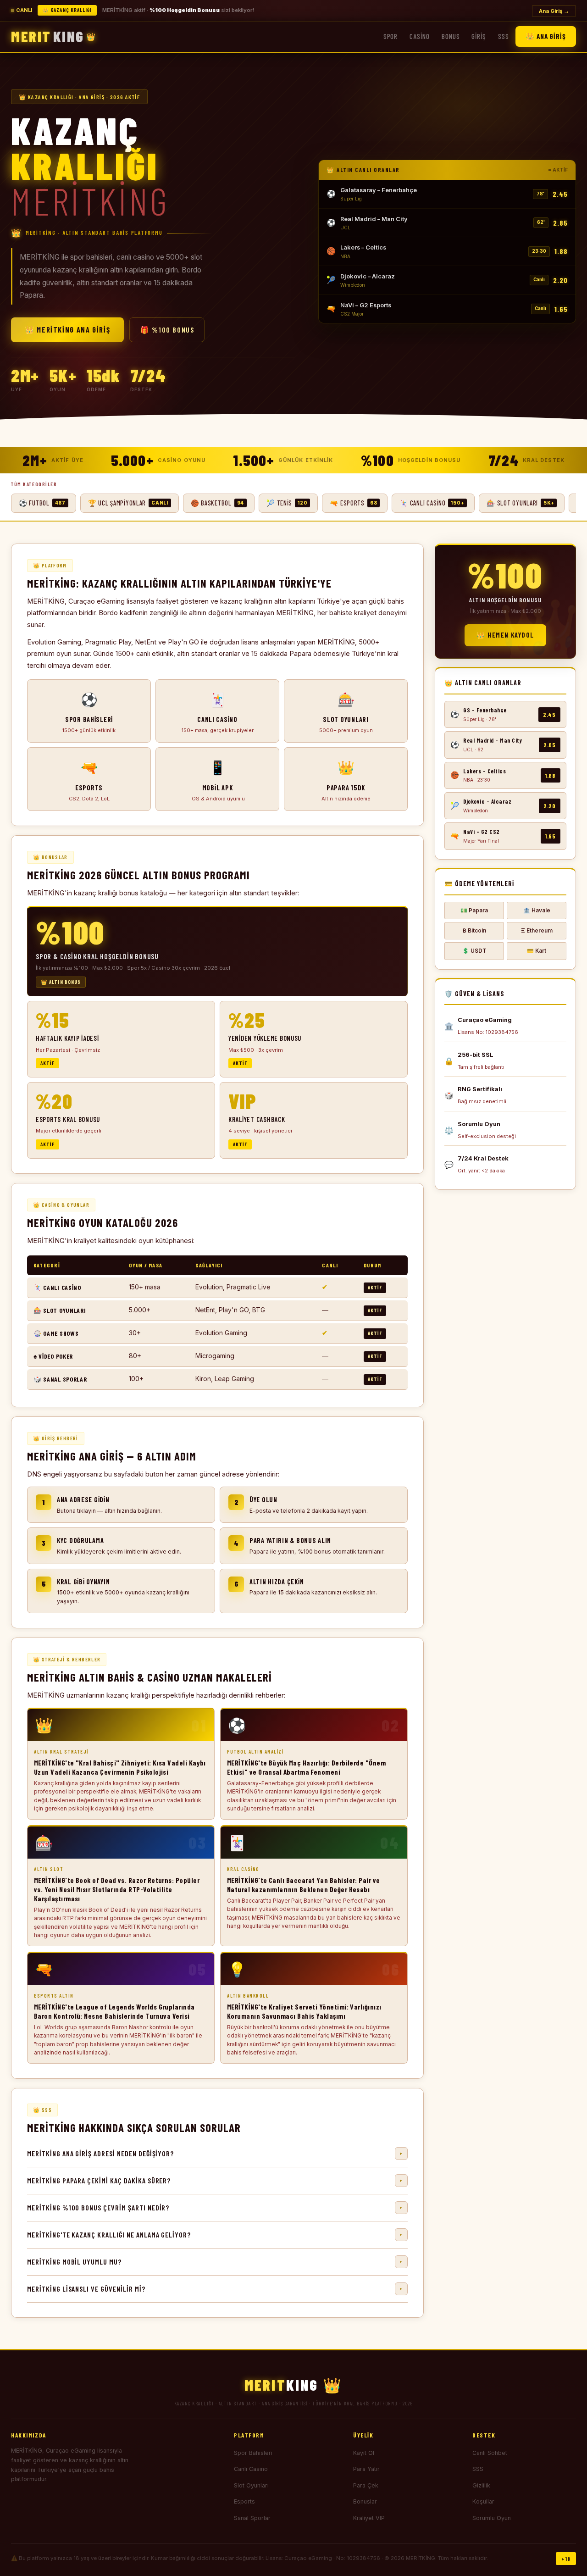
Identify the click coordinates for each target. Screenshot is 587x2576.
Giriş (479, 36)
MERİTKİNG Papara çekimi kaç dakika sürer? (215, 2180)
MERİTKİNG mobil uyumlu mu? (215, 2262)
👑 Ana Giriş (546, 36)
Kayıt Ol (364, 2453)
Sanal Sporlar (252, 2518)
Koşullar (483, 2501)
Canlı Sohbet (490, 2453)
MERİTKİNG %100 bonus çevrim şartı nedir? (215, 2207)
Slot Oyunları (251, 2485)
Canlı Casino (251, 2469)
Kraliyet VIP (369, 2518)
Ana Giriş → (554, 11)
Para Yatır (366, 2469)
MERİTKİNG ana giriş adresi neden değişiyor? (215, 2153)
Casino (420, 36)
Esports (244, 2501)
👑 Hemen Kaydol (505, 635)
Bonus (451, 36)
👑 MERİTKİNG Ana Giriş (67, 330)
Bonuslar (365, 2501)
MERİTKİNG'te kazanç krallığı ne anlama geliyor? (215, 2235)
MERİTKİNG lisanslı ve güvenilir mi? (215, 2289)
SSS (504, 36)
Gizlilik (481, 2485)
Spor (391, 36)
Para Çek (366, 2485)
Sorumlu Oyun (492, 2518)
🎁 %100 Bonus (167, 330)
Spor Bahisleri (253, 2453)
